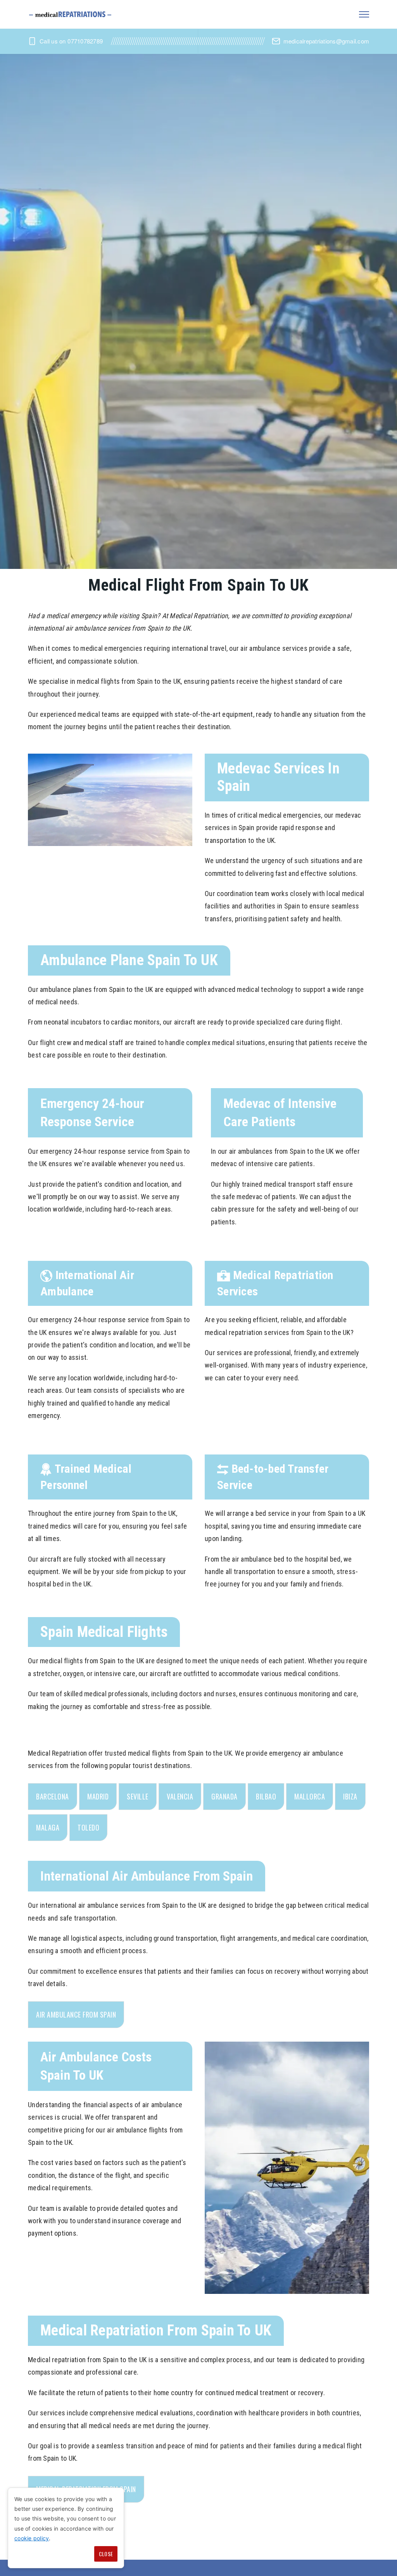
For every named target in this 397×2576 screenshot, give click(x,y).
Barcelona (53, 1796)
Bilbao (266, 1796)
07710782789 (85, 41)
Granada (224, 1796)
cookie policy (32, 2538)
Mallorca (310, 1796)
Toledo (88, 1827)
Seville (138, 1796)
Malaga (48, 1827)
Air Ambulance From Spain (76, 2014)
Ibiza (350, 1796)
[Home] (71, 14)
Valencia (180, 1796)
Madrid (98, 1796)
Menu (364, 14)
